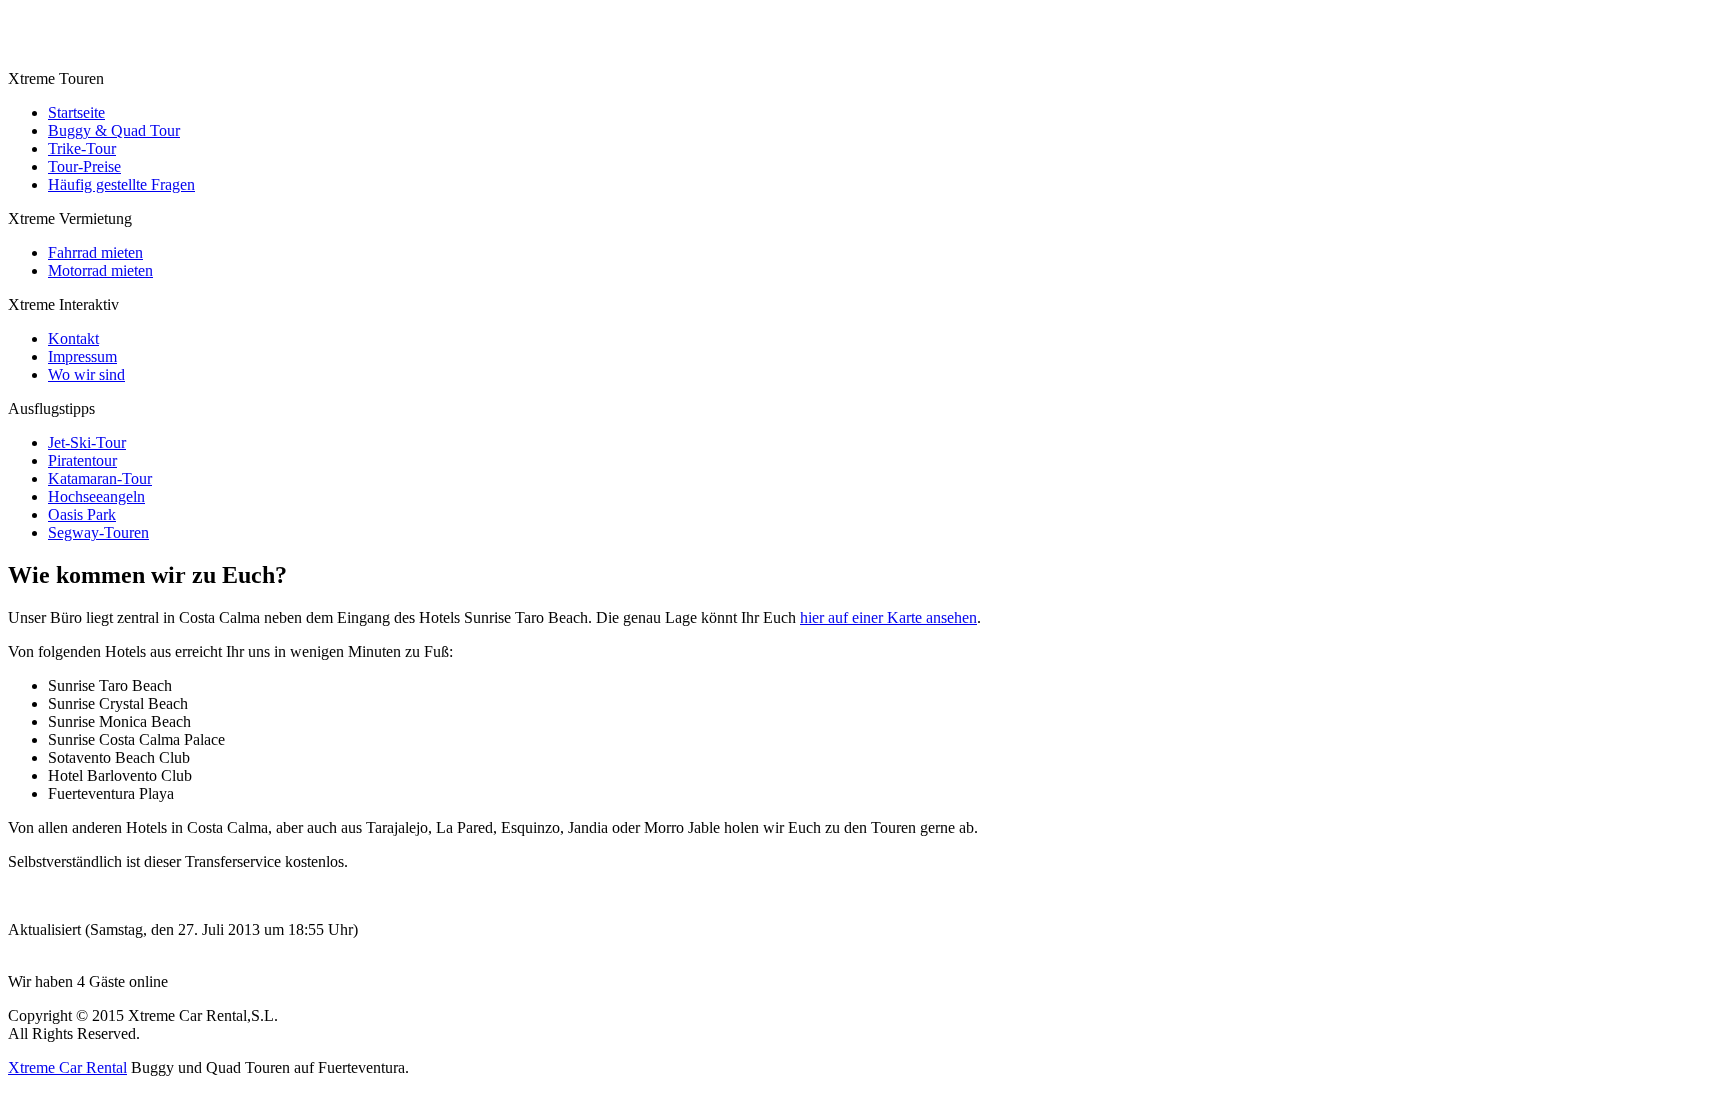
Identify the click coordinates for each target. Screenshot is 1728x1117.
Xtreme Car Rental (67, 1067)
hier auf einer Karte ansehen (888, 617)
